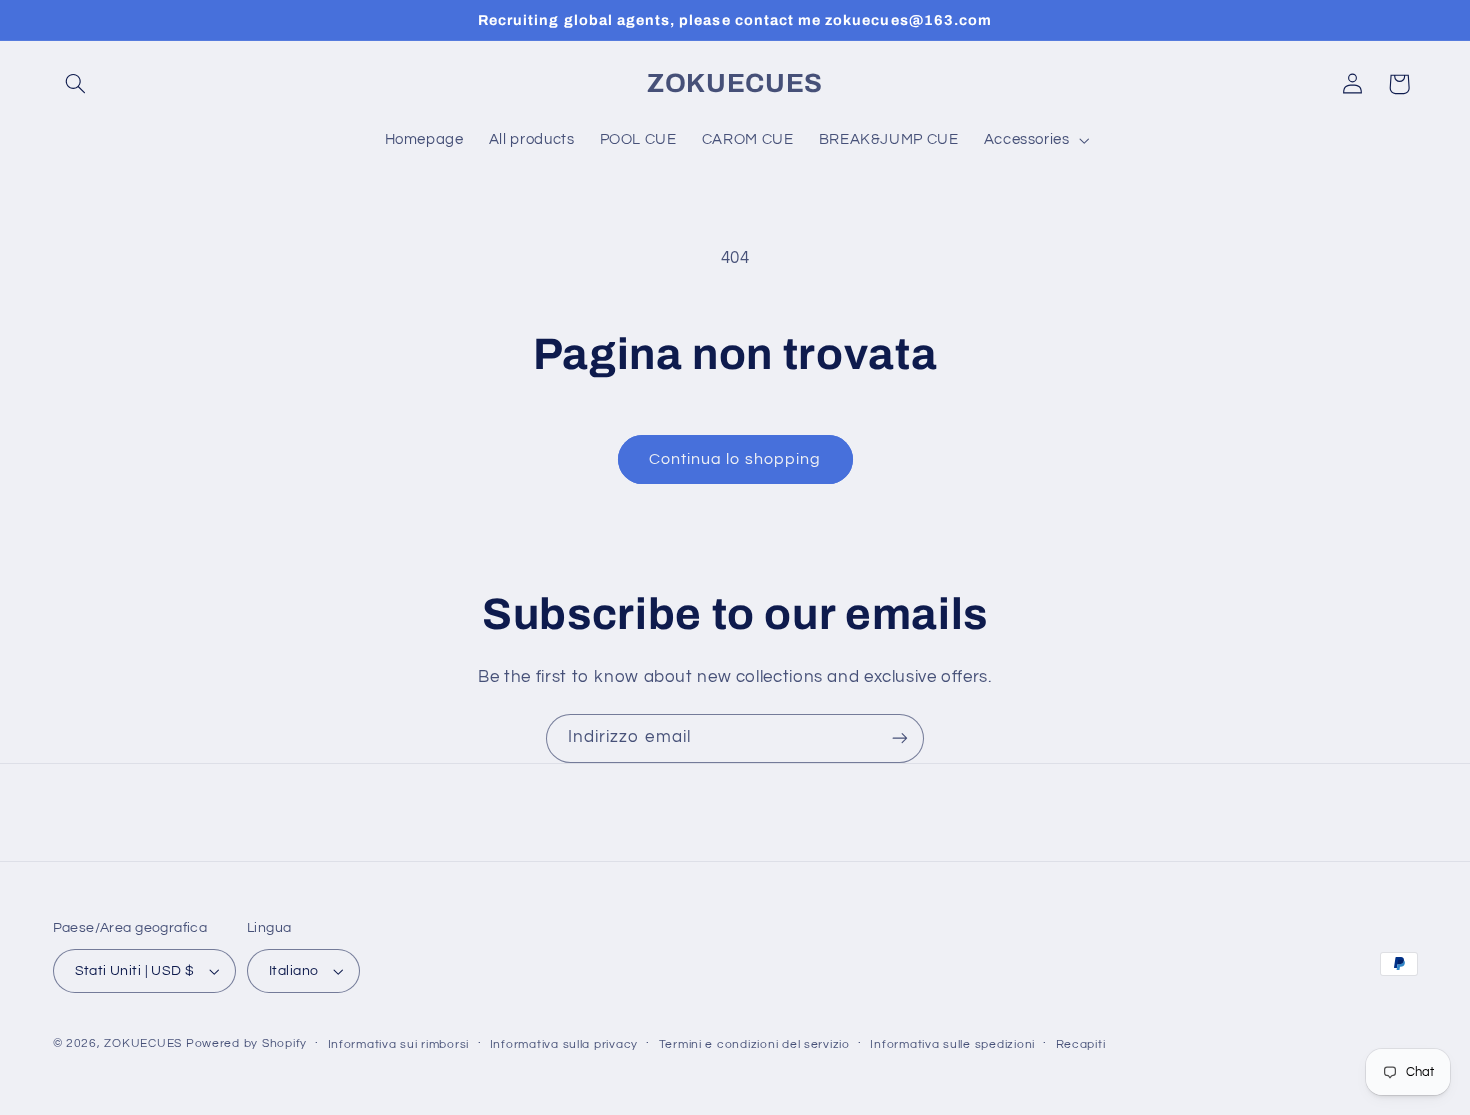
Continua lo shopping (735, 459)
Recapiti (1081, 1044)
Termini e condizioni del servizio (754, 1044)
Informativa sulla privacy (564, 1044)
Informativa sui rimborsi (399, 1044)
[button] (76, 84)
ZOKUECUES (143, 1043)
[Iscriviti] (900, 738)
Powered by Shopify (246, 1043)
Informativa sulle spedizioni (952, 1044)
